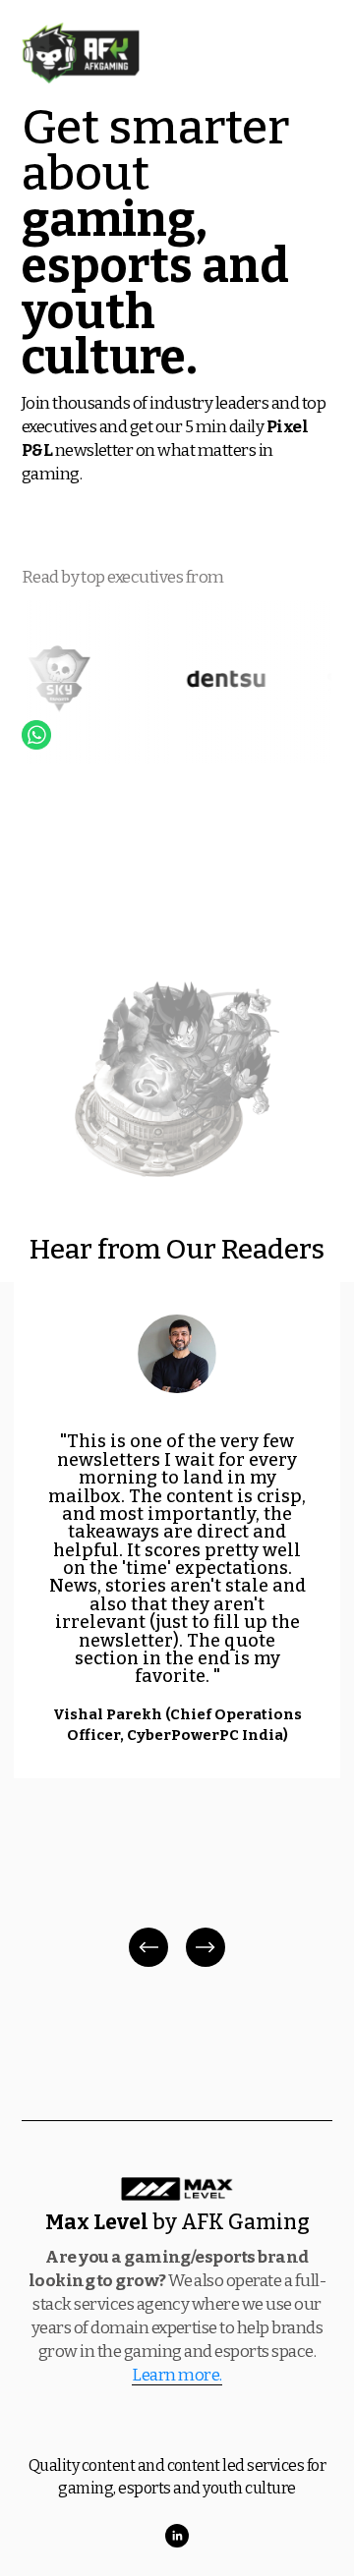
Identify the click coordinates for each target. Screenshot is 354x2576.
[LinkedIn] (177, 2536)
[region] (177, 1626)
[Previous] (148, 1947)
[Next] (206, 1947)
